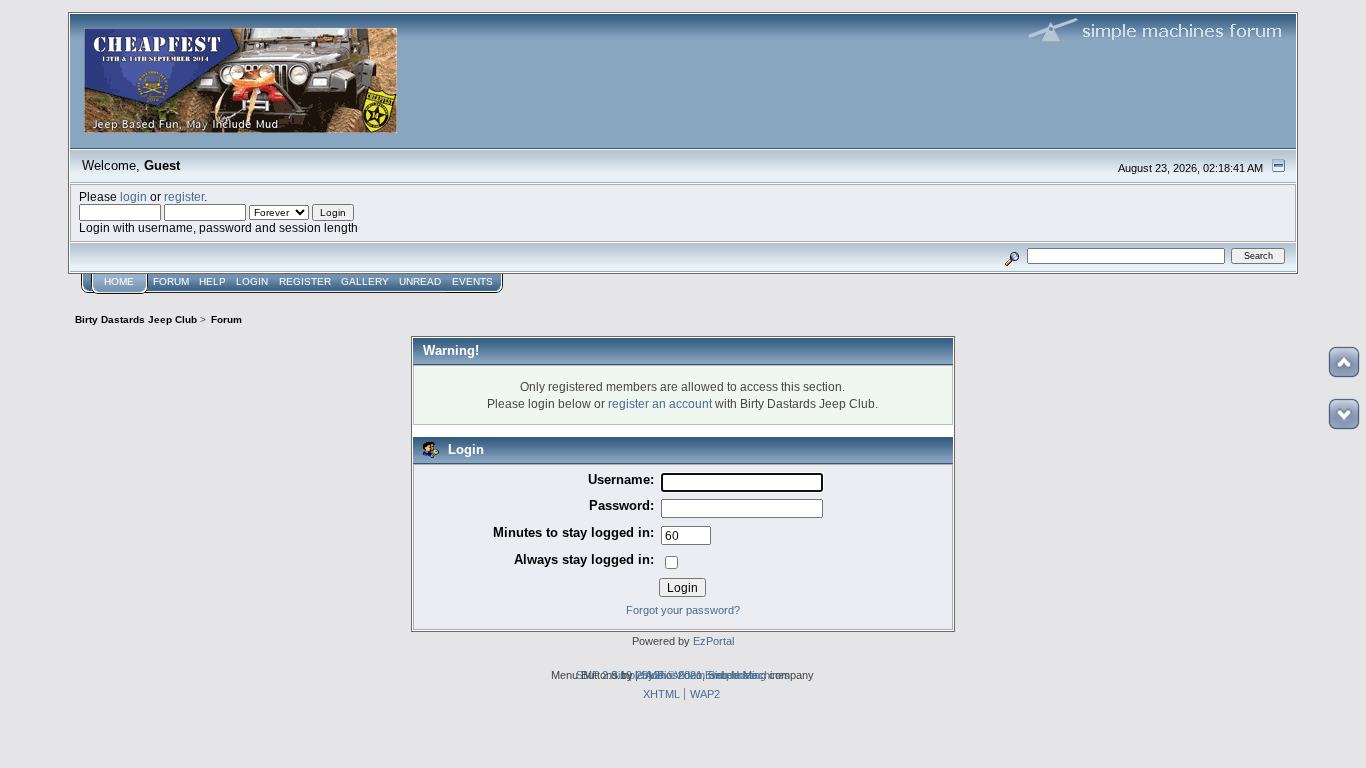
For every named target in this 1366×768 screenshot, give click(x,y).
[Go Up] (1344, 362)
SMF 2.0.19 (604, 675)
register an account (660, 403)
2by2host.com (670, 675)
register (184, 196)
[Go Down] (1344, 414)
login (133, 196)
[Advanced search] (1011, 255)
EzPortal (713, 641)
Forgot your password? (683, 610)
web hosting (737, 675)
